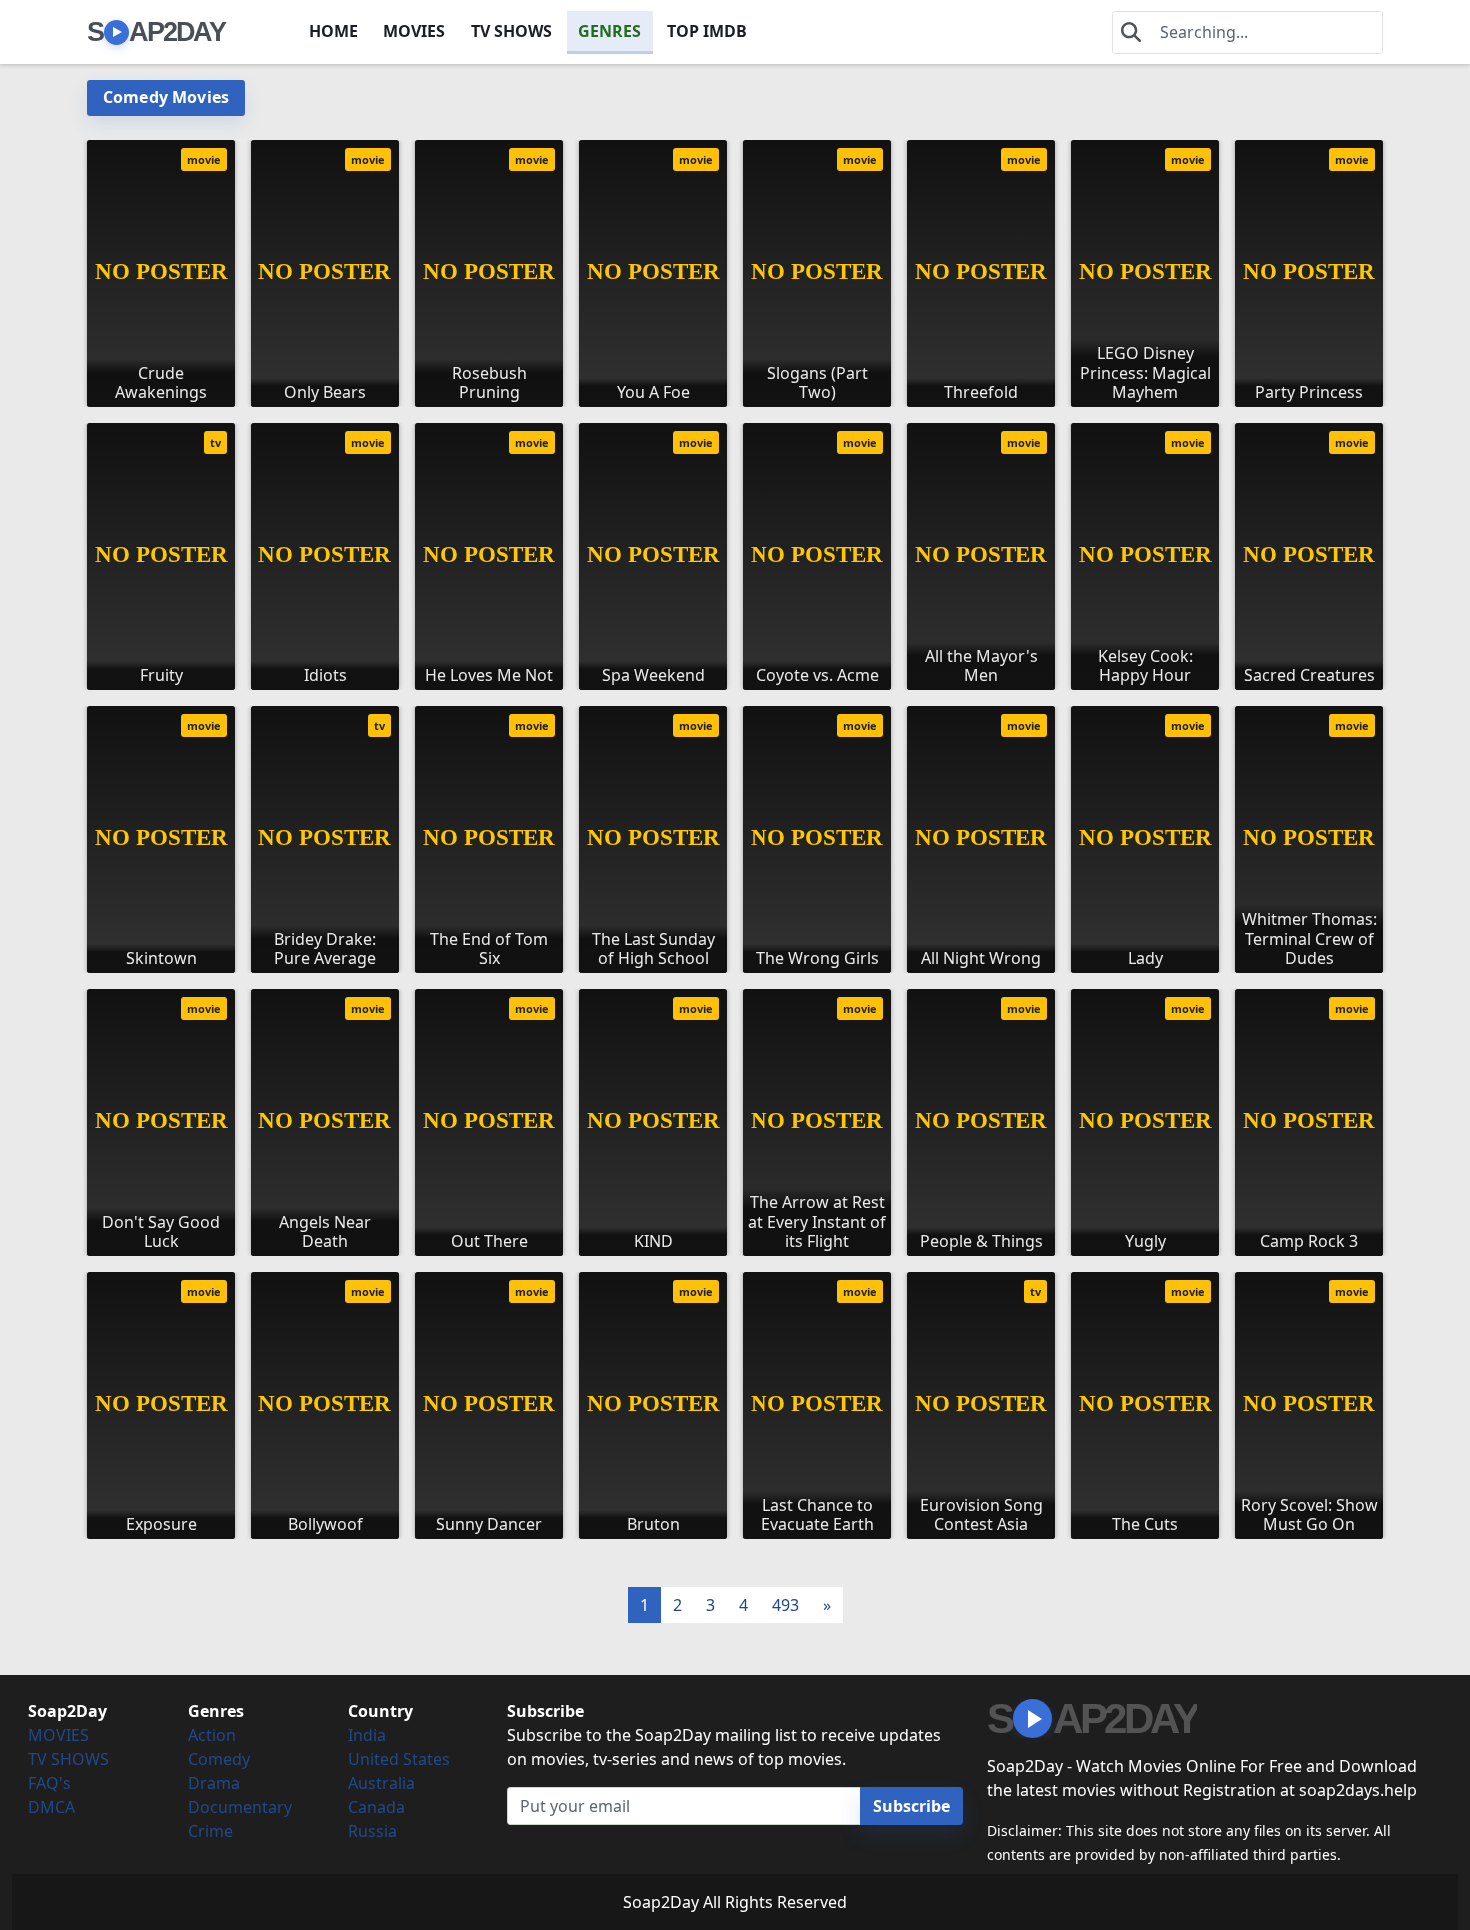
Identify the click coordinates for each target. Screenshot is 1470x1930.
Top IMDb (707, 31)
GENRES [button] (609, 31)
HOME (333, 31)
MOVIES (414, 31)
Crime (210, 1831)
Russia (372, 1831)
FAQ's (49, 1783)
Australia (381, 1783)
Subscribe (911, 1806)
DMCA (51, 1807)
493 (785, 1605)
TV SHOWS (511, 31)
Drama (214, 1783)
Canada (376, 1807)
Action (212, 1735)
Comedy (219, 1759)
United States (399, 1759)
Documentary (240, 1807)
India (367, 1735)
